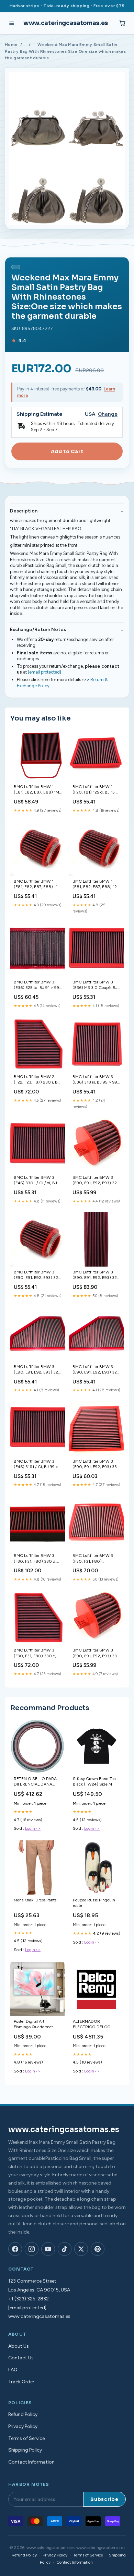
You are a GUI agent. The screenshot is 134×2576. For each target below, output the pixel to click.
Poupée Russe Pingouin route (94, 1903)
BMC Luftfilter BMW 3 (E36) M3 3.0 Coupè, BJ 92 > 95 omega (95, 985)
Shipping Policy (25, 2450)
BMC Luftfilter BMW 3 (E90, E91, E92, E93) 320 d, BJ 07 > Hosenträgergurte (37, 1370)
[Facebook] (15, 2249)
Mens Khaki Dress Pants (35, 1900)
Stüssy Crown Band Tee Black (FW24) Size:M (94, 1781)
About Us (19, 2346)
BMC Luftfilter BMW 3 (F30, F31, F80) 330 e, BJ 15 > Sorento (35, 1653)
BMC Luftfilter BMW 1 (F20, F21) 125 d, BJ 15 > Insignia (96, 790)
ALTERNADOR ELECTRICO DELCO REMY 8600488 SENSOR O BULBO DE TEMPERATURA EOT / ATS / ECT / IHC (94, 2025)
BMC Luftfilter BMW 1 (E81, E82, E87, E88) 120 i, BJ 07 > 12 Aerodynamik (96, 885)
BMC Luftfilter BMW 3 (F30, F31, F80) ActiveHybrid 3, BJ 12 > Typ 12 (94, 1559)
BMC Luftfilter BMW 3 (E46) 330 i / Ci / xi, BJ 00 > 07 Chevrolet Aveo (36, 1181)
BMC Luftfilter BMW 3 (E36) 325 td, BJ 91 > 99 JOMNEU (36, 985)
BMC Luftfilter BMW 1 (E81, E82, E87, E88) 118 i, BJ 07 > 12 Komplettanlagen (37, 885)
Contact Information (31, 2462)
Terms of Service (26, 2438)
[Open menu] (12, 23)
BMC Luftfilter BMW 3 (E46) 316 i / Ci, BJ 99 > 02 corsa (36, 1465)
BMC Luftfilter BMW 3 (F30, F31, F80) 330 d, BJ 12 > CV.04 (35, 1559)
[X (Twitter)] (81, 2249)
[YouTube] (48, 2249)
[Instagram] (32, 2249)
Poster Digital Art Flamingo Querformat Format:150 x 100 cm (34, 2025)
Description (24, 511)
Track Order (21, 2382)
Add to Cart (67, 451)
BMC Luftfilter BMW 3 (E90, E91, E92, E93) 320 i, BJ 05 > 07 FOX (37, 1275)
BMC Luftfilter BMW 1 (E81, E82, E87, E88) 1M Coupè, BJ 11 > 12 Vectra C (36, 790)
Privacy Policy (23, 2426)
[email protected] (44, 672)
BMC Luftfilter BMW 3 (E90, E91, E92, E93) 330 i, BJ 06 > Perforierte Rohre (96, 1653)
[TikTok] (65, 2249)
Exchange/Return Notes (38, 630)
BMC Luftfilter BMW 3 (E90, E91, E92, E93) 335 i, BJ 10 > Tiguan (96, 1465)
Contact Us (21, 2358)
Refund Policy (23, 2414)
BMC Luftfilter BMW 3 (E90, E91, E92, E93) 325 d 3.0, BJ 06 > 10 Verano (96, 1275)
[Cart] (122, 23)
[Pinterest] (98, 2249)
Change (108, 414)
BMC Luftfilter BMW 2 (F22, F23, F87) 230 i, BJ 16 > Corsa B (37, 1080)
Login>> (33, 1828)
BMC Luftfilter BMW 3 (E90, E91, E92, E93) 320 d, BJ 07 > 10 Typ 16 (96, 1370)
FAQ (13, 2370)
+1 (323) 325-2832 (29, 2299)
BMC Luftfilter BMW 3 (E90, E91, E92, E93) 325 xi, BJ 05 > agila (96, 1181)
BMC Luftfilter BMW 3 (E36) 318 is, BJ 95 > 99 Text (95, 1080)
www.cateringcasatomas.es (66, 23)
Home (11, 45)
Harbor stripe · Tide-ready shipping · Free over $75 (67, 6)
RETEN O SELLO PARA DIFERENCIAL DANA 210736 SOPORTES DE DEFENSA (36, 1782)
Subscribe (104, 2499)
